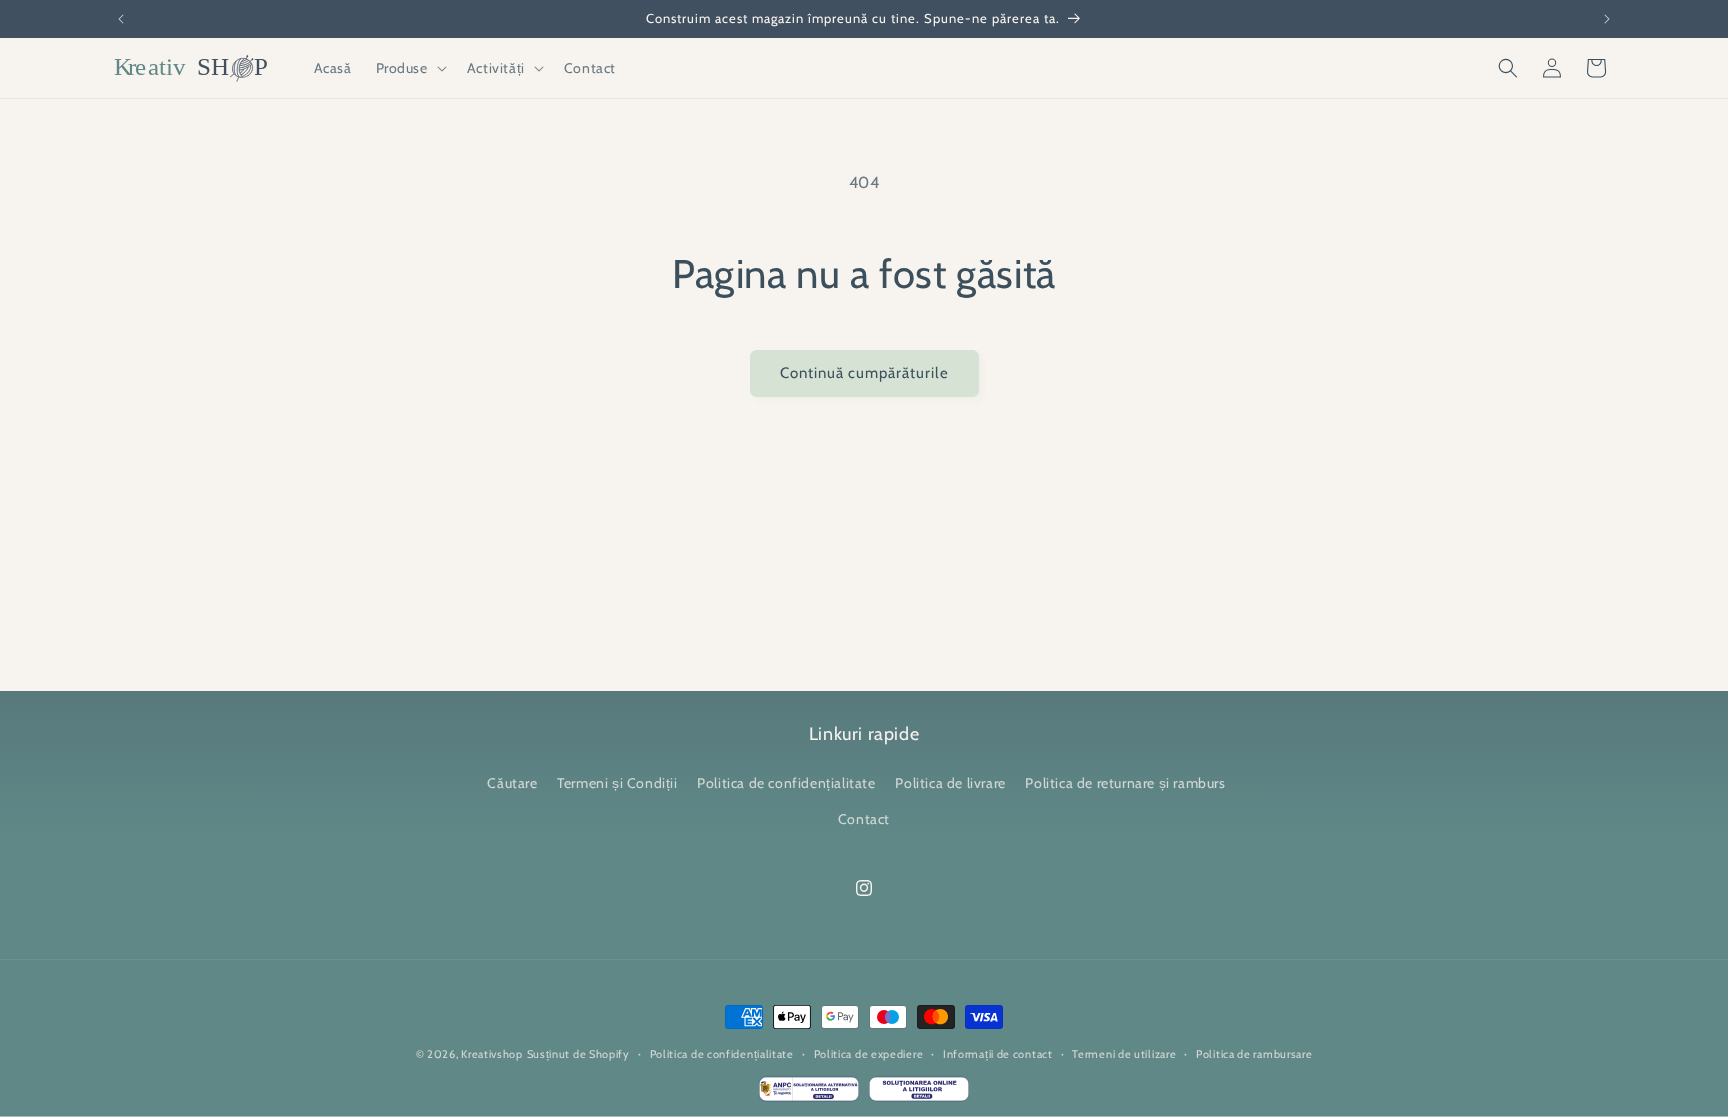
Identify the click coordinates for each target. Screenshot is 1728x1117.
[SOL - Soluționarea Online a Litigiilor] (919, 1094)
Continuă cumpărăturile (864, 373)
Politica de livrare (950, 784)
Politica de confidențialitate (786, 784)
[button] (409, 68)
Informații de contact (998, 1054)
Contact (864, 819)
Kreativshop (492, 1054)
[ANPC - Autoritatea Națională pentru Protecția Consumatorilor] (809, 1094)
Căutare (512, 784)
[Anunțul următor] (1607, 19)
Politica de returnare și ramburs (1125, 784)
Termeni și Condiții (617, 784)
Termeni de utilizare (1124, 1054)
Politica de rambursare (1254, 1054)
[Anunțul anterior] (121, 19)
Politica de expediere (869, 1054)
